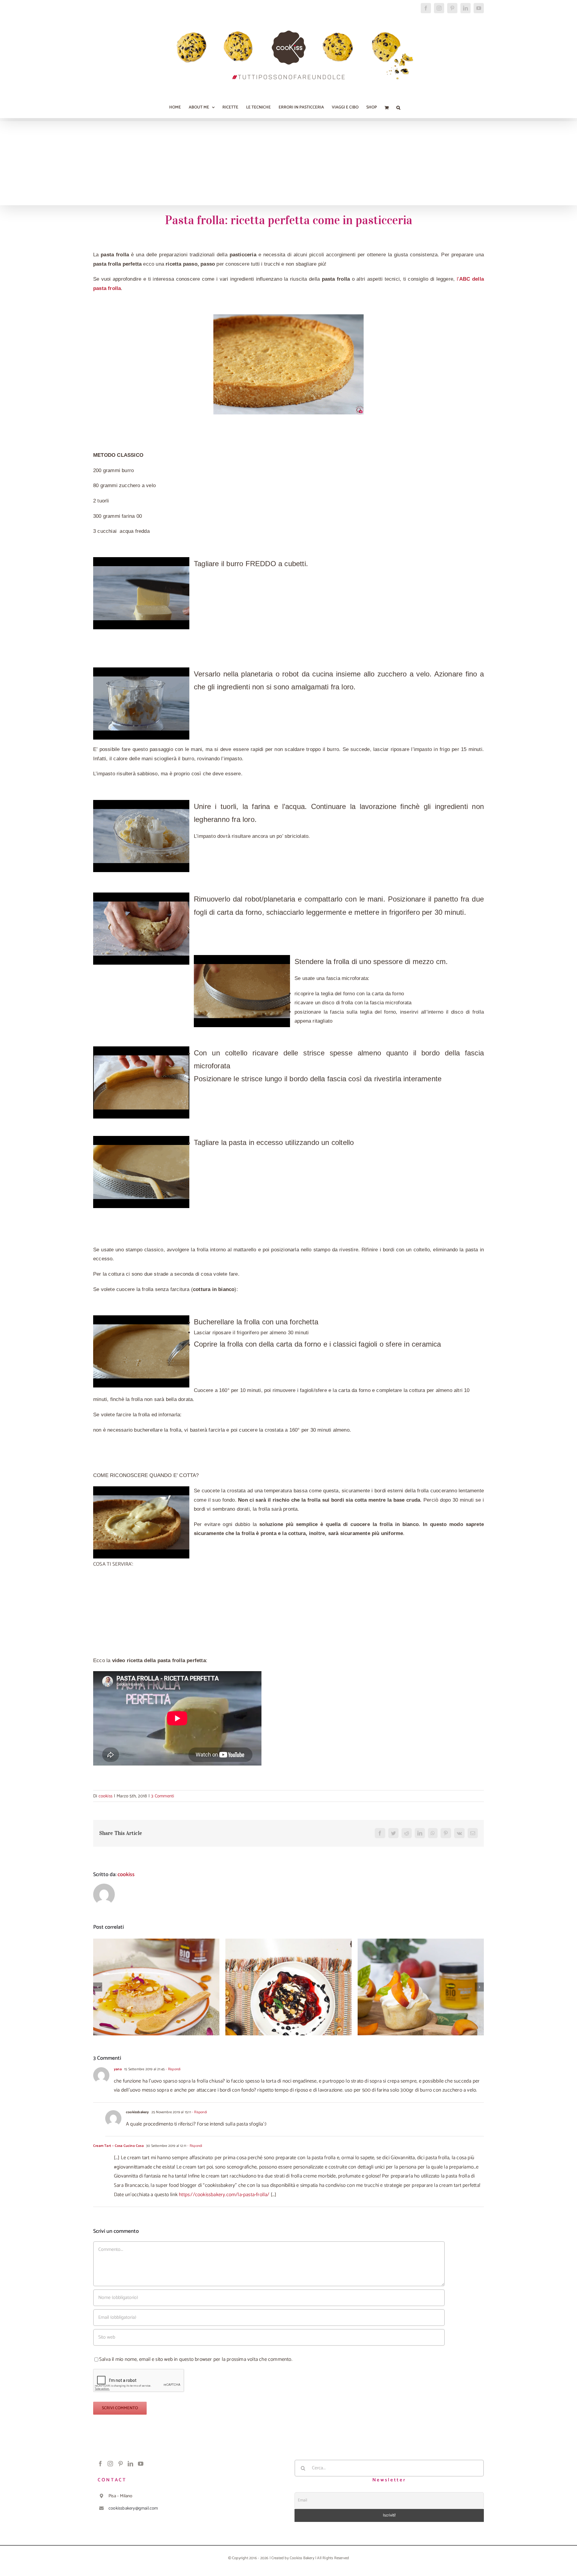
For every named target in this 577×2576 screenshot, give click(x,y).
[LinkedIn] (130, 2464)
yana (118, 2069)
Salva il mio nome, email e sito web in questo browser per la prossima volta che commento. (196, 2359)
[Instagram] (110, 2464)
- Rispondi (172, 2069)
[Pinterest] (121, 2464)
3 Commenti (163, 1796)
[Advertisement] (288, 163)
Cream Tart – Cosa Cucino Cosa (118, 2146)
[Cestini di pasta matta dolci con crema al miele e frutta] (421, 1987)
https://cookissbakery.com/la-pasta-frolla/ (224, 2195)
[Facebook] (100, 2464)
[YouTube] (141, 2464)
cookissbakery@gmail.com (133, 2508)
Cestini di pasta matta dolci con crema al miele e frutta (421, 1978)
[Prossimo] (479, 1987)
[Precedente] (98, 1987)
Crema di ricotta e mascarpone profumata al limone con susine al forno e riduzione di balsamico (289, 1974)
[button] (398, 108)
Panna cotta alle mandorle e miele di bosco (156, 1981)
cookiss (105, 1796)
